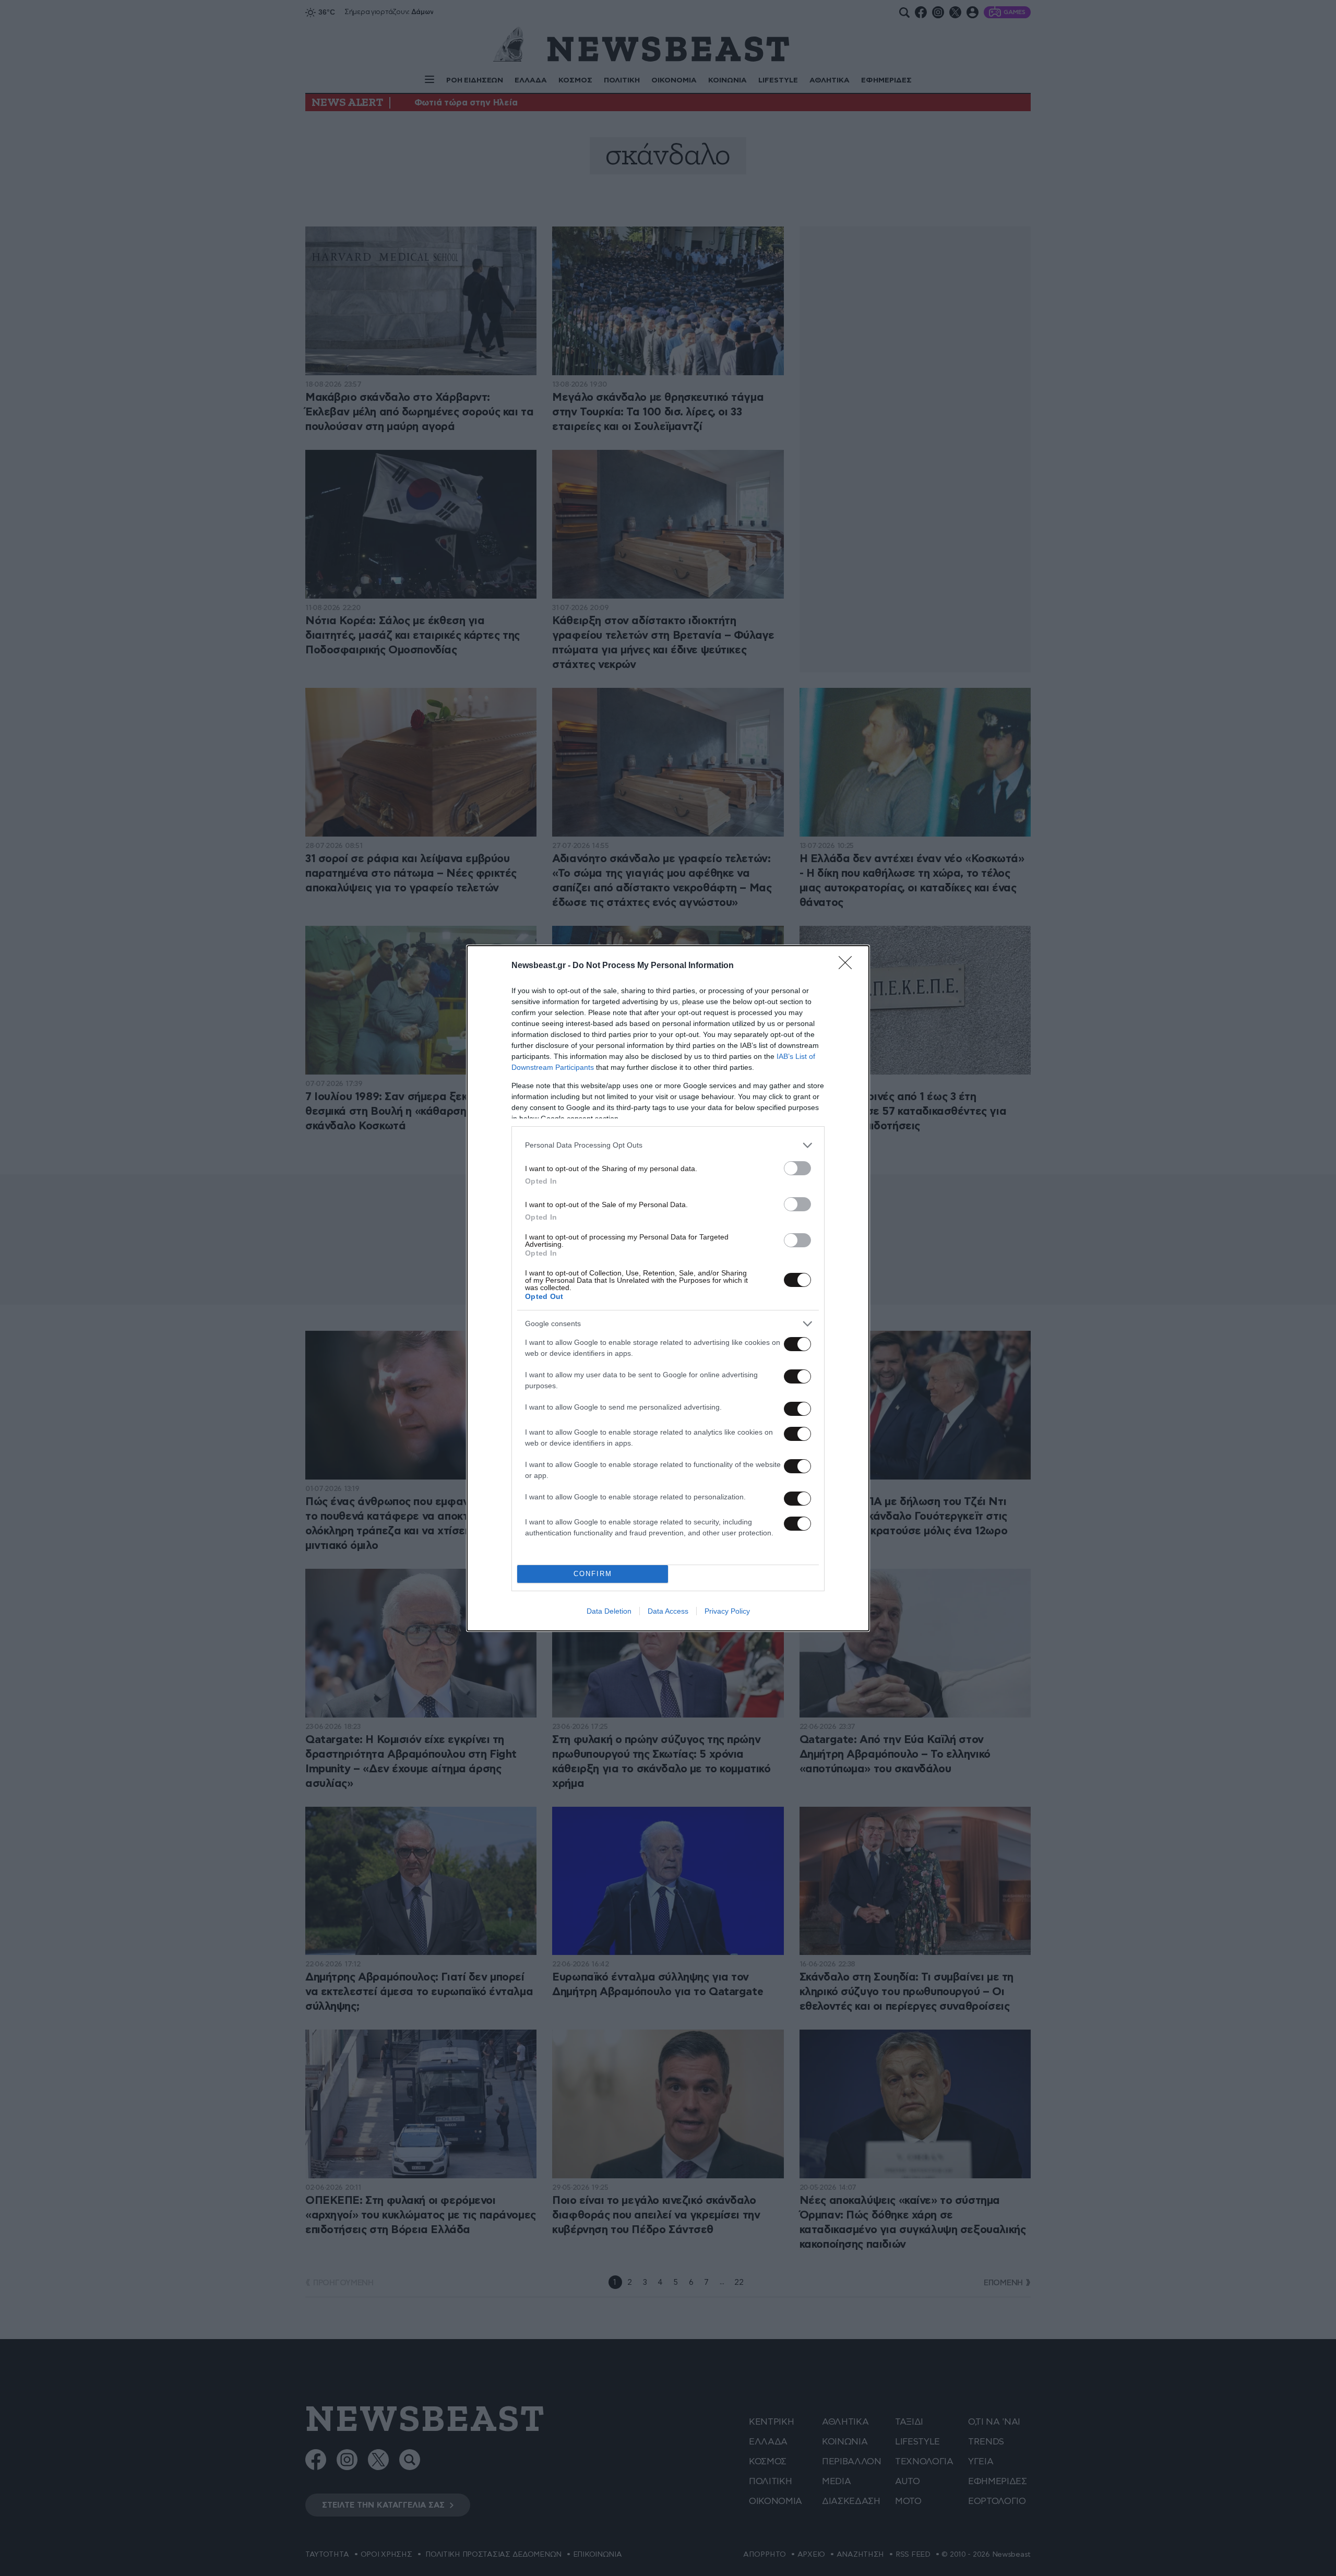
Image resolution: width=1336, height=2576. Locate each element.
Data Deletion (609, 1611)
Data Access (668, 1611)
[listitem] (668, 1145)
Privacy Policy (727, 1611)
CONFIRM (593, 1574)
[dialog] (668, 1288)
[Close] (849, 966)
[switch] (797, 1168)
